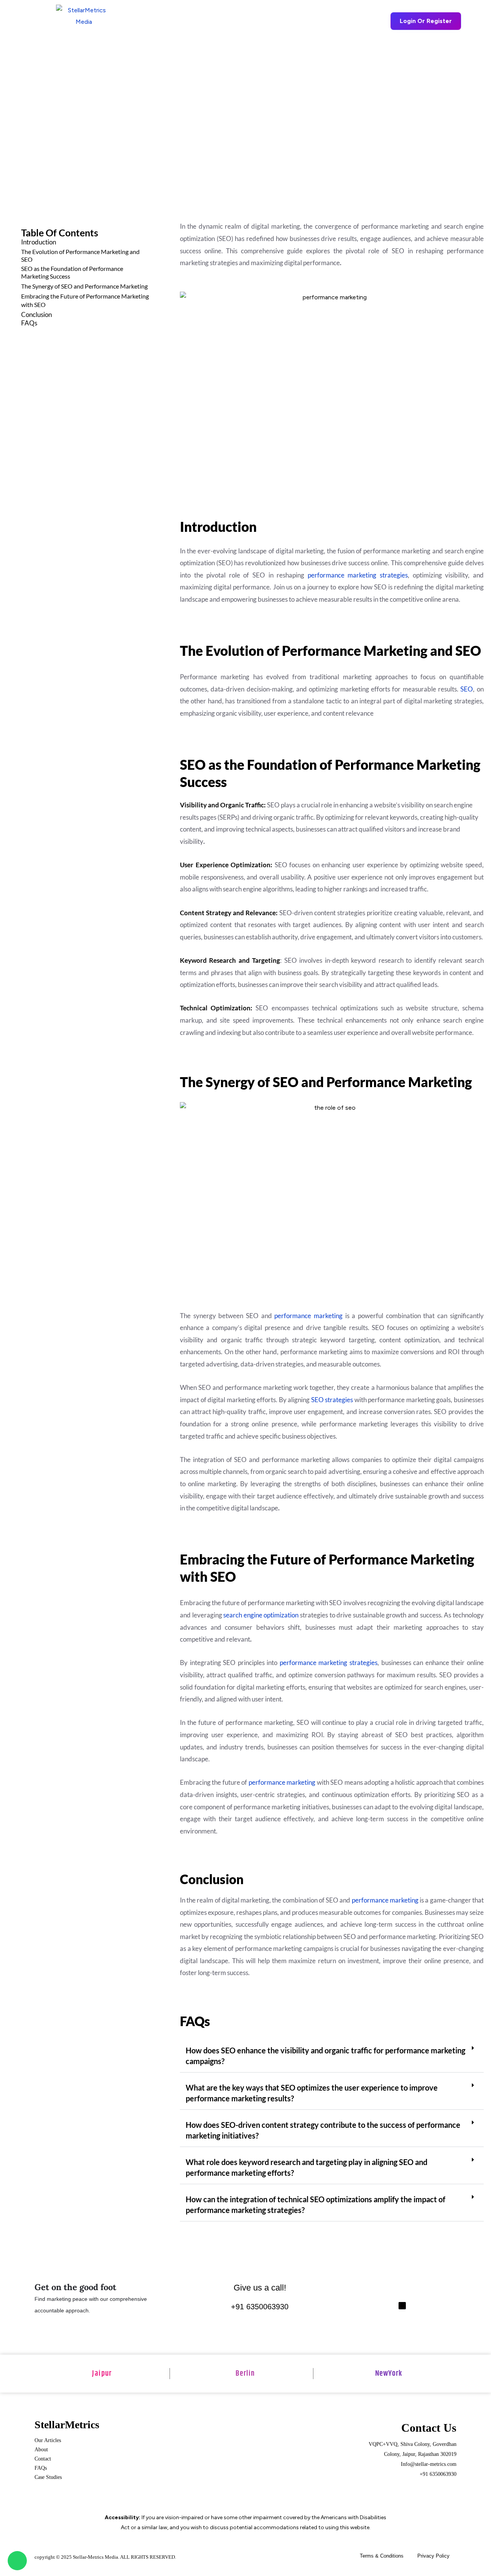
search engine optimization (261, 1615)
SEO (467, 689)
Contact (43, 2459)
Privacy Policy (433, 2556)
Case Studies (48, 2477)
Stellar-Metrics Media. (96, 2557)
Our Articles (48, 2440)
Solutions (237, 21)
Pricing (278, 21)
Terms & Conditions (382, 2556)
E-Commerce (186, 21)
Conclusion (36, 314)
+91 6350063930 (260, 2307)
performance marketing (308, 1316)
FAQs (29, 323)
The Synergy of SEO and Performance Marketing (84, 286)
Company (315, 21)
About (41, 2450)
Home (144, 21)
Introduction (39, 242)
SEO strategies (332, 1400)
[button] (188, 21)
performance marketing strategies (358, 575)
